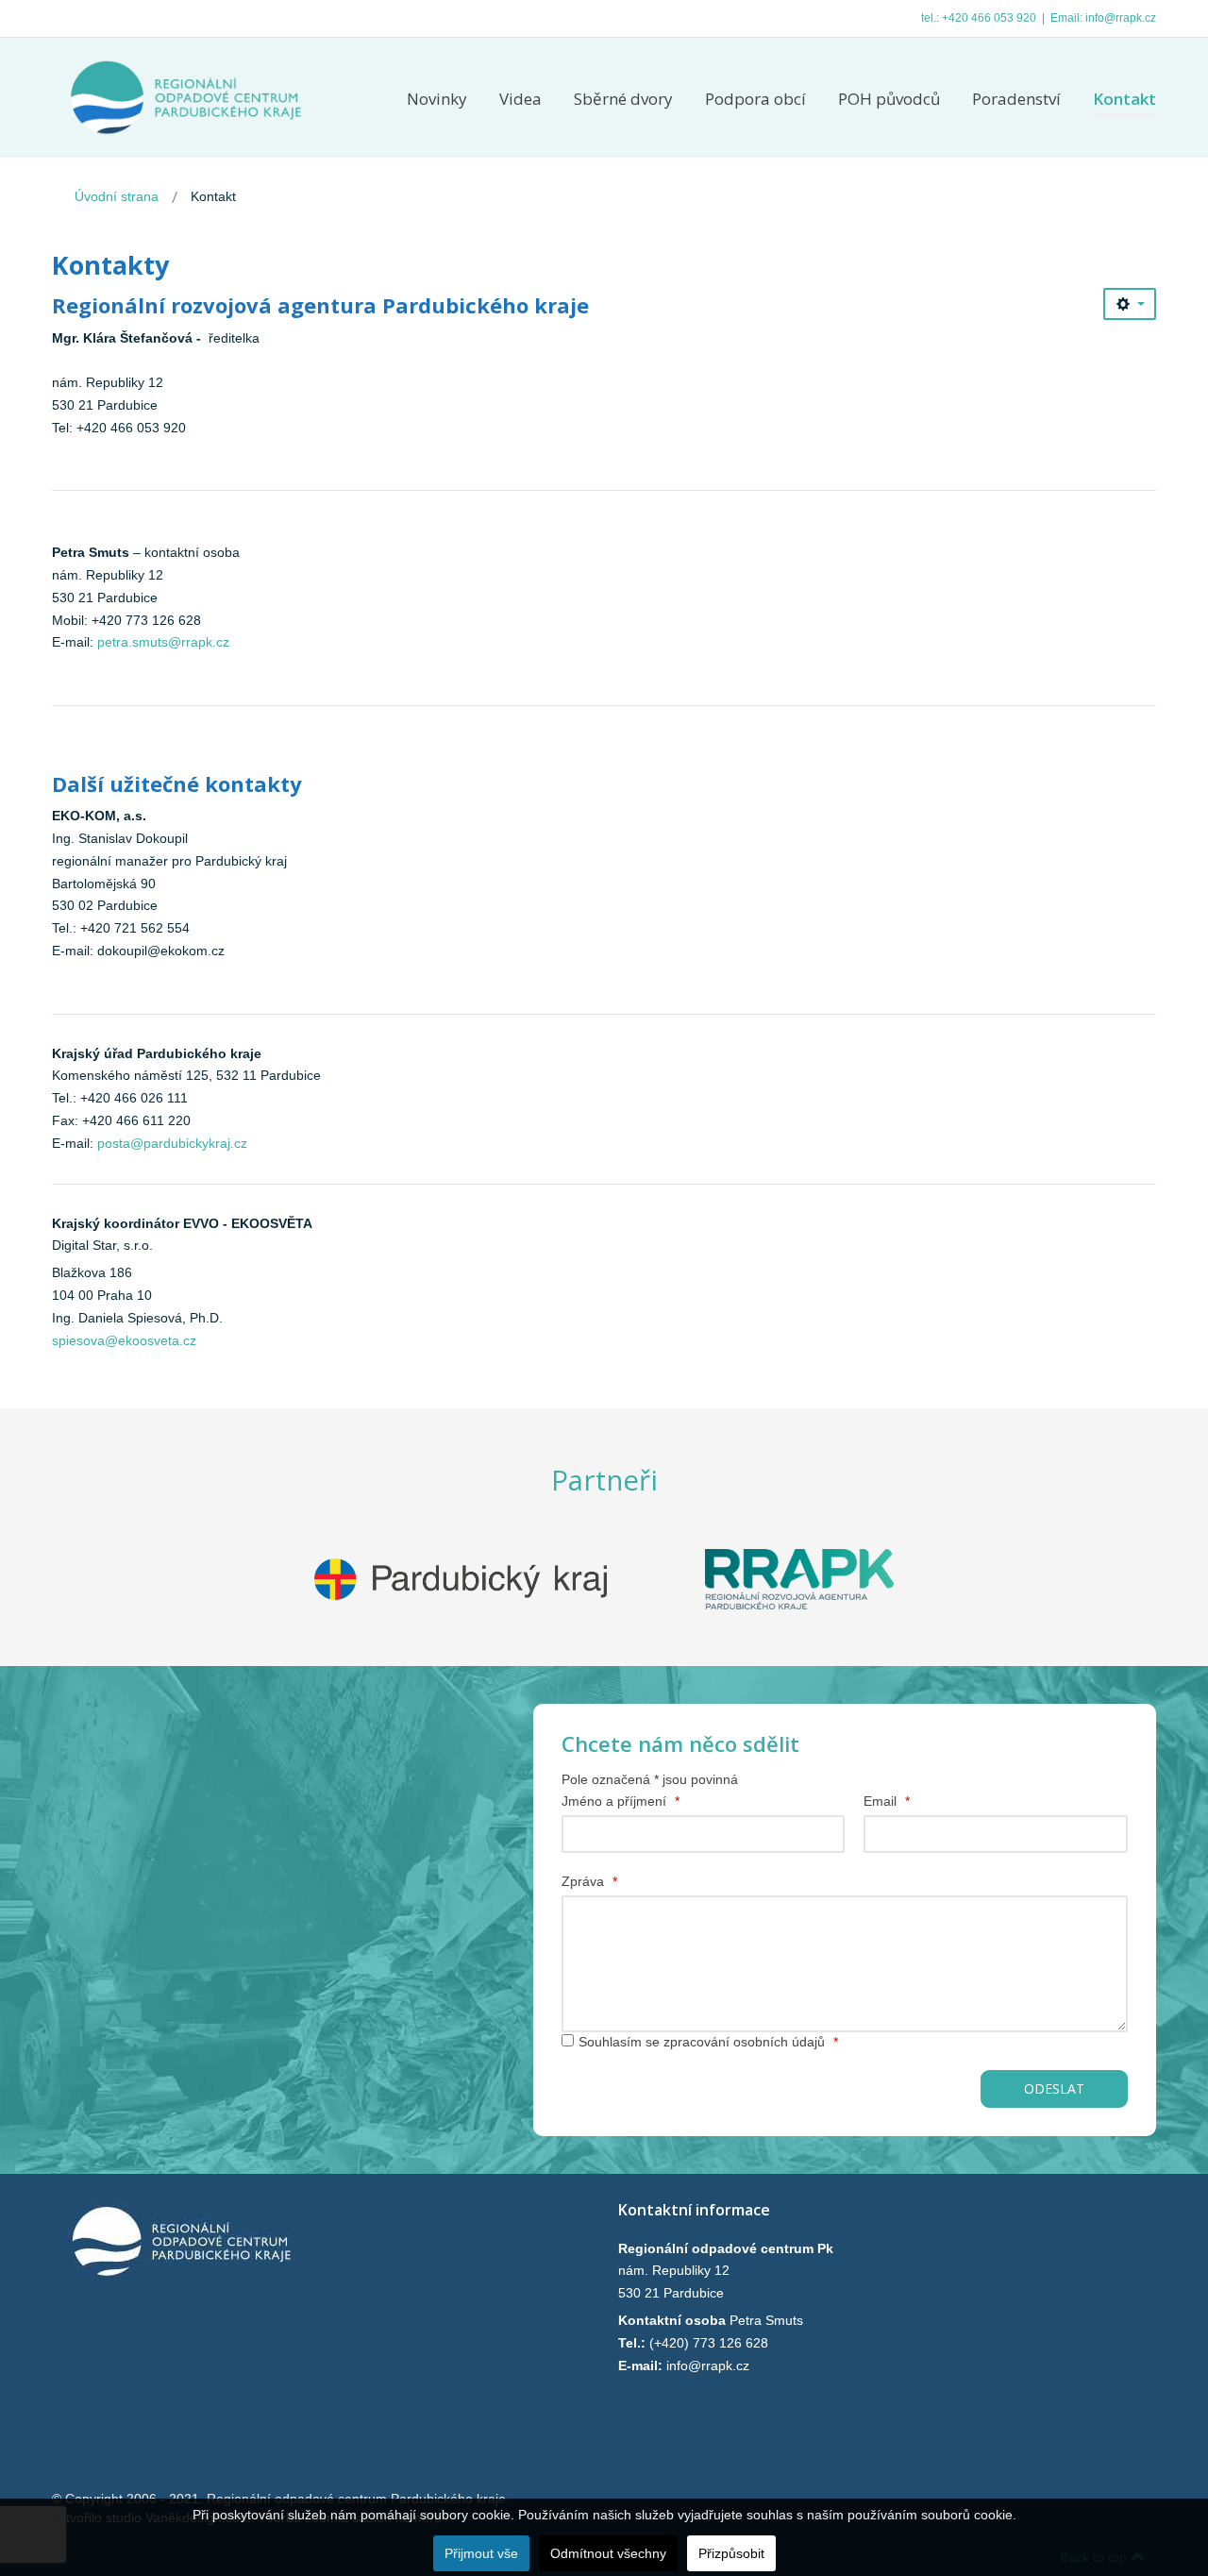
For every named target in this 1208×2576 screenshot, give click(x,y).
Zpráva (589, 1881)
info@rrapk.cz (1121, 18)
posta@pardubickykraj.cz (172, 1143)
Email (887, 1801)
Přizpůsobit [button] (731, 2553)
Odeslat (1054, 2088)
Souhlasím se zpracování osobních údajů (708, 2042)
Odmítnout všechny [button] (608, 2553)
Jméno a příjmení (621, 1801)
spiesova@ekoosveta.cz (124, 1340)
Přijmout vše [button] (481, 2553)
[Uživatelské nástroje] (1130, 304)
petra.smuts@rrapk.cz (163, 642)
